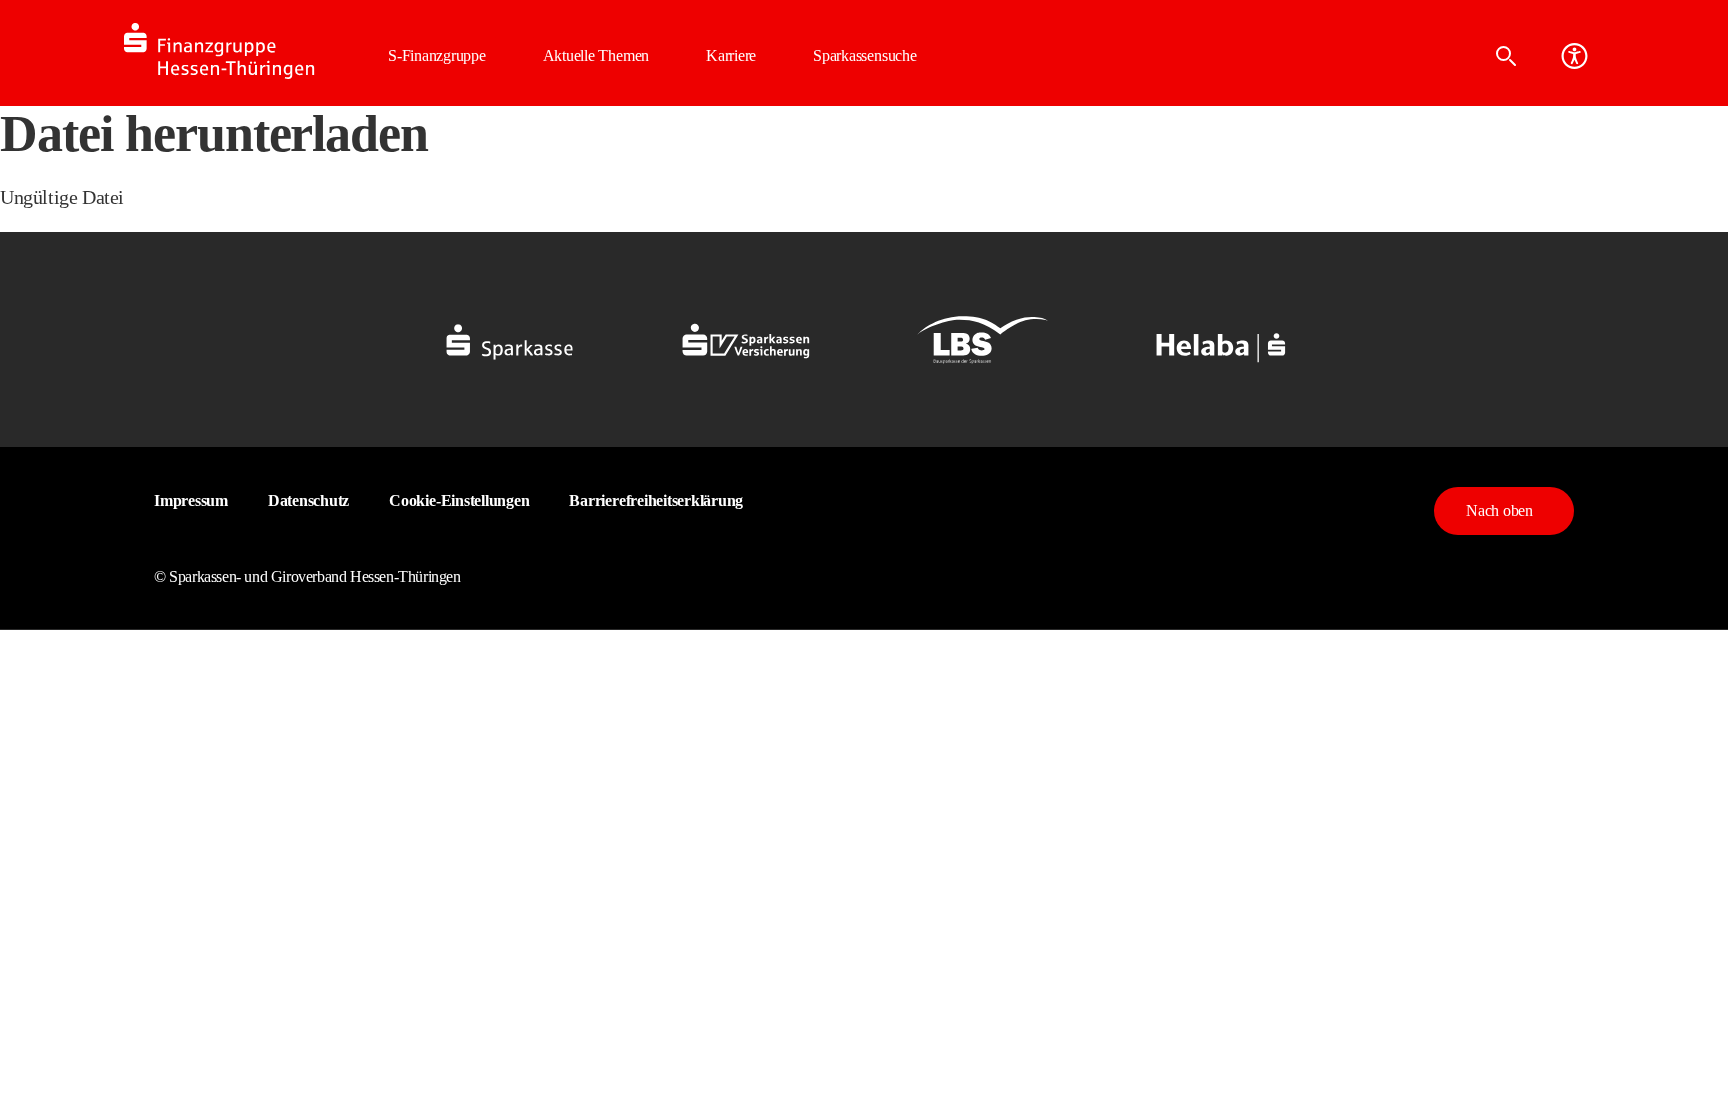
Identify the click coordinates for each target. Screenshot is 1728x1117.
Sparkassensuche (864, 55)
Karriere (731, 55)
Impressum (191, 500)
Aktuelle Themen (596, 55)
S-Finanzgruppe (437, 55)
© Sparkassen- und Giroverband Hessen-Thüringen (307, 576)
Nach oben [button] (1499, 510)
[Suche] (1506, 56)
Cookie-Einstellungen (459, 500)
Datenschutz (308, 500)
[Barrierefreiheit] (1574, 56)
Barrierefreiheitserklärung (656, 500)
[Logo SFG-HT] (244, 51)
